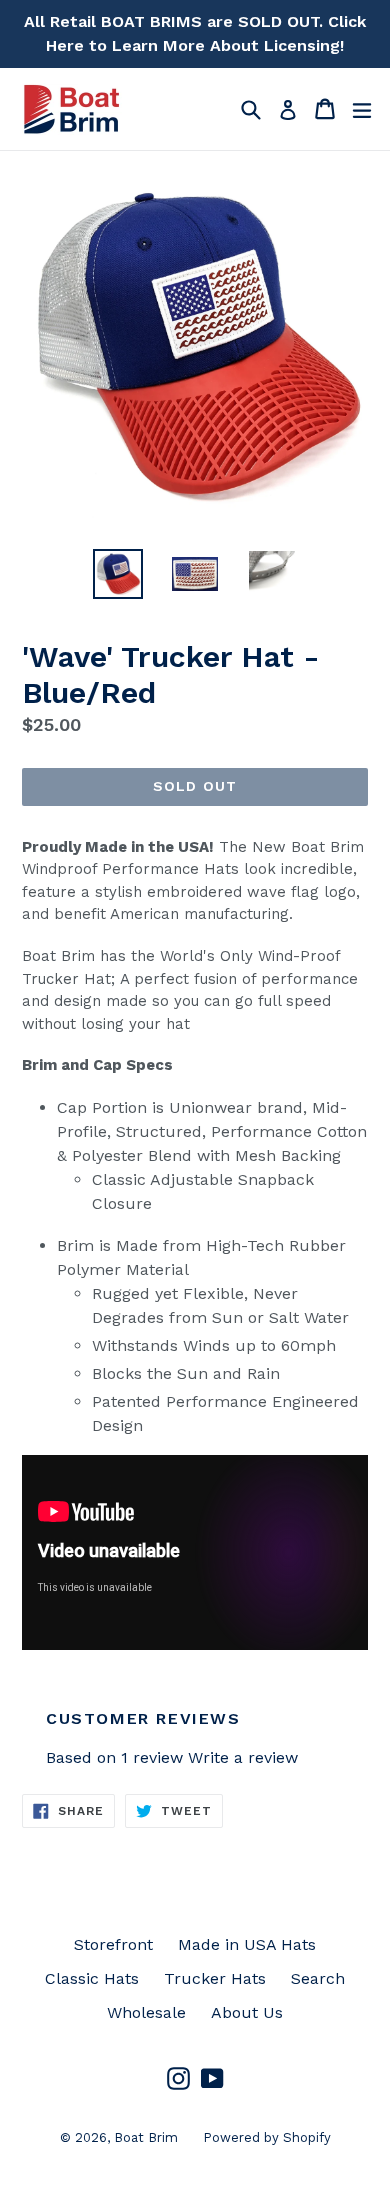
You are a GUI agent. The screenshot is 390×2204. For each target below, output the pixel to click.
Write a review (243, 1757)
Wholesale (146, 2012)
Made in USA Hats (247, 1944)
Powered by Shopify (267, 2137)
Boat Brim (146, 2137)
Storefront (113, 1944)
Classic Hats (92, 1978)
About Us (247, 2012)
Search (318, 1978)
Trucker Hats (215, 1978)
